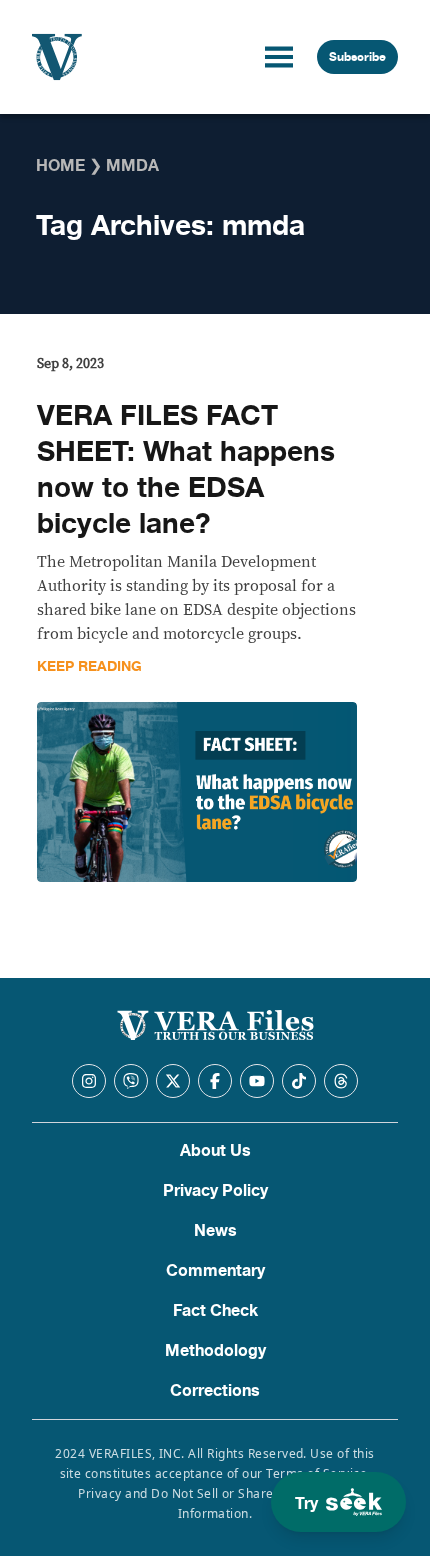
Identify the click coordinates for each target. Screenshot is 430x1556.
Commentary (215, 1271)
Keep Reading (89, 666)
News (215, 1231)
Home (60, 166)
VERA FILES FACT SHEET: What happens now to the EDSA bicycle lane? (186, 470)
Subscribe (357, 57)
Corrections (215, 1391)
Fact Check (215, 1311)
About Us (215, 1151)
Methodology (215, 1351)
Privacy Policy (215, 1191)
